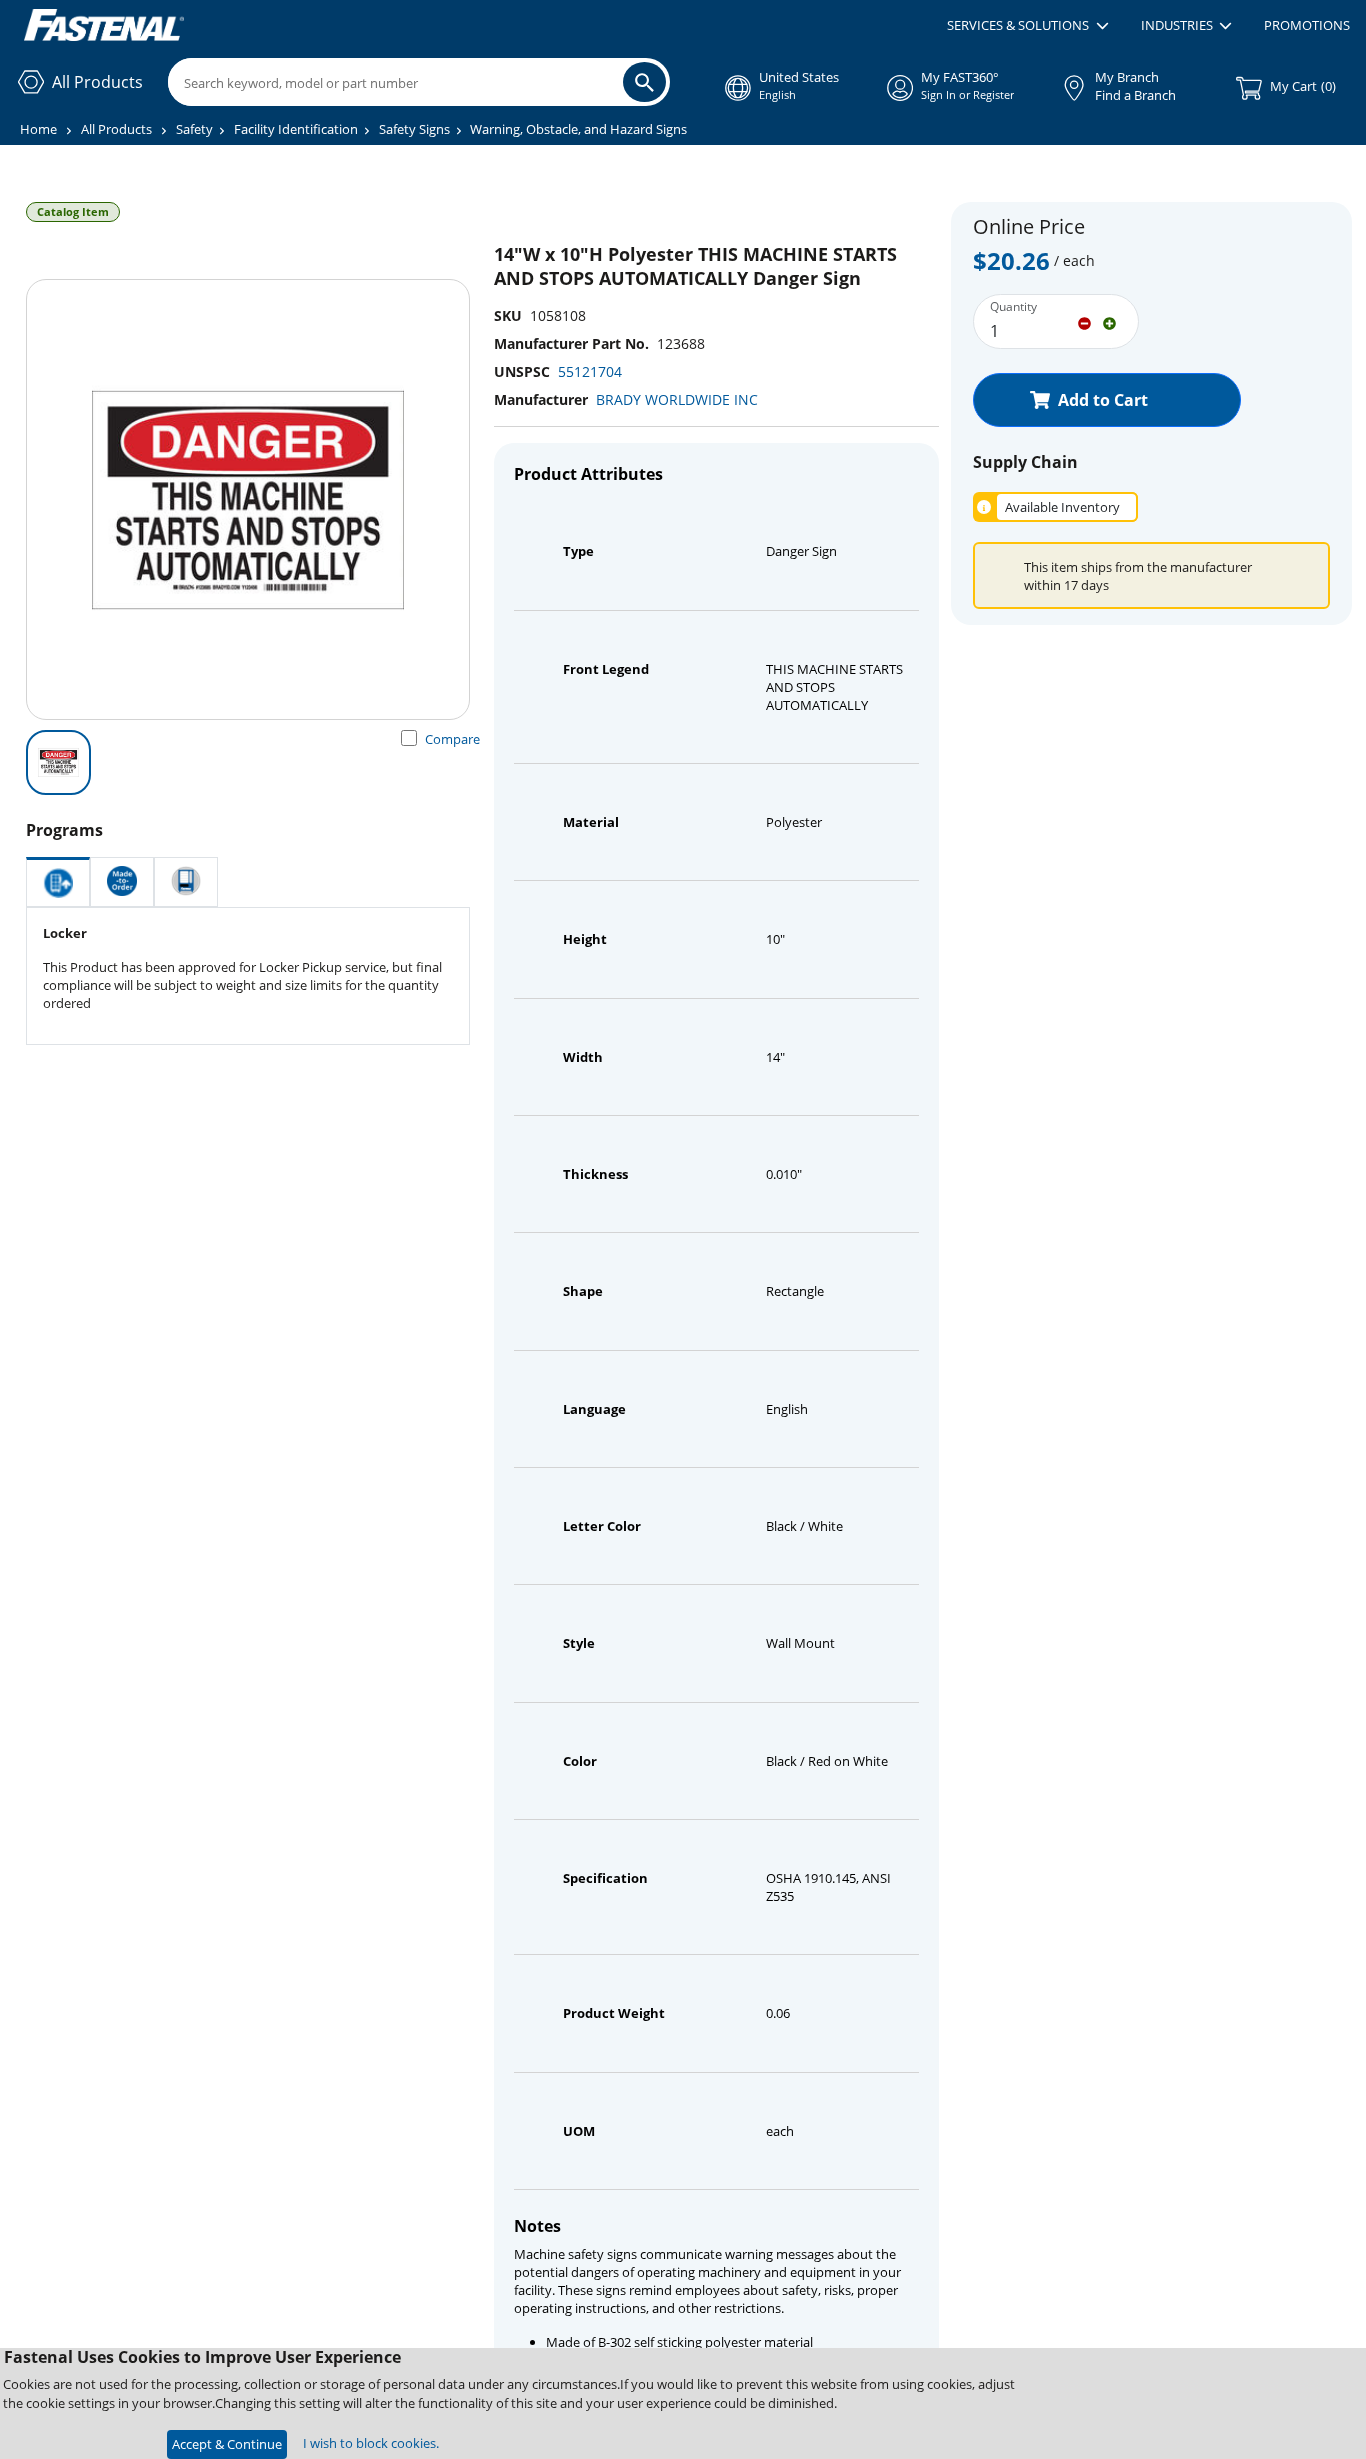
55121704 (590, 371)
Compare (452, 739)
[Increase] (1109, 322)
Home (38, 129)
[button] (1027, 26)
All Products (116, 129)
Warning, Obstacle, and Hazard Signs (578, 129)
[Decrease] (1084, 322)
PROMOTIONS (1307, 25)
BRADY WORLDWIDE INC (677, 399)
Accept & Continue (227, 2444)
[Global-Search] (644, 82)
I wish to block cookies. (371, 2443)
